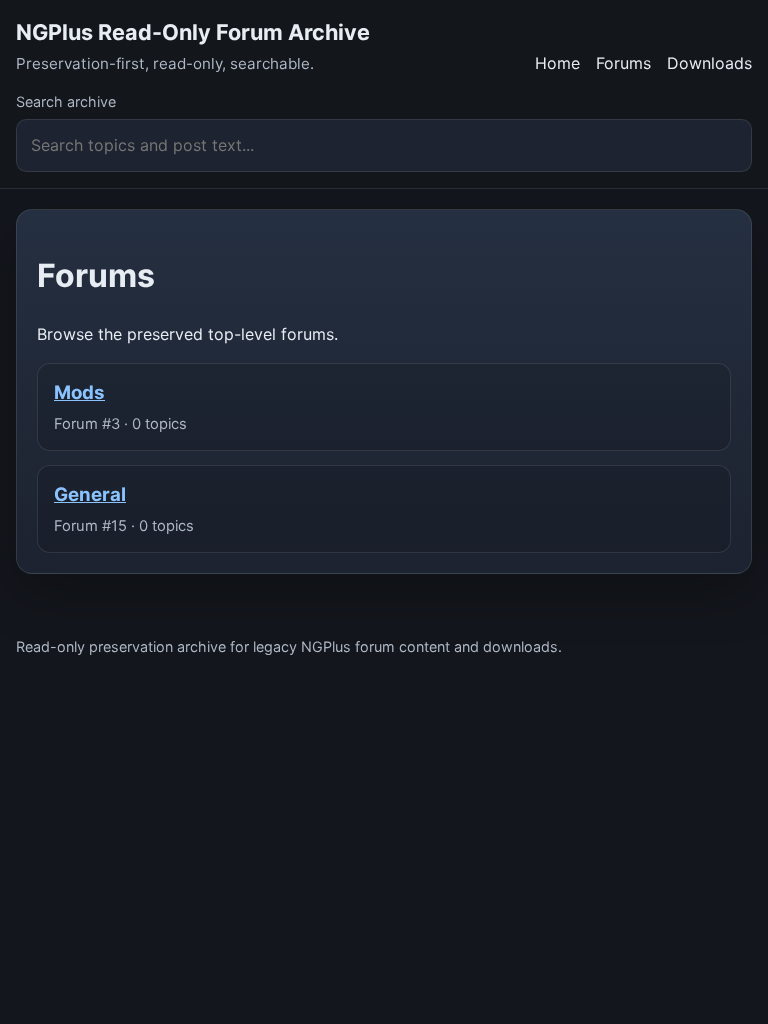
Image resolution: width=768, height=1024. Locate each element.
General (90, 494)
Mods (79, 392)
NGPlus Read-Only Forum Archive (193, 32)
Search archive (66, 101)
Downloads (709, 63)
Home (557, 63)
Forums (623, 63)
